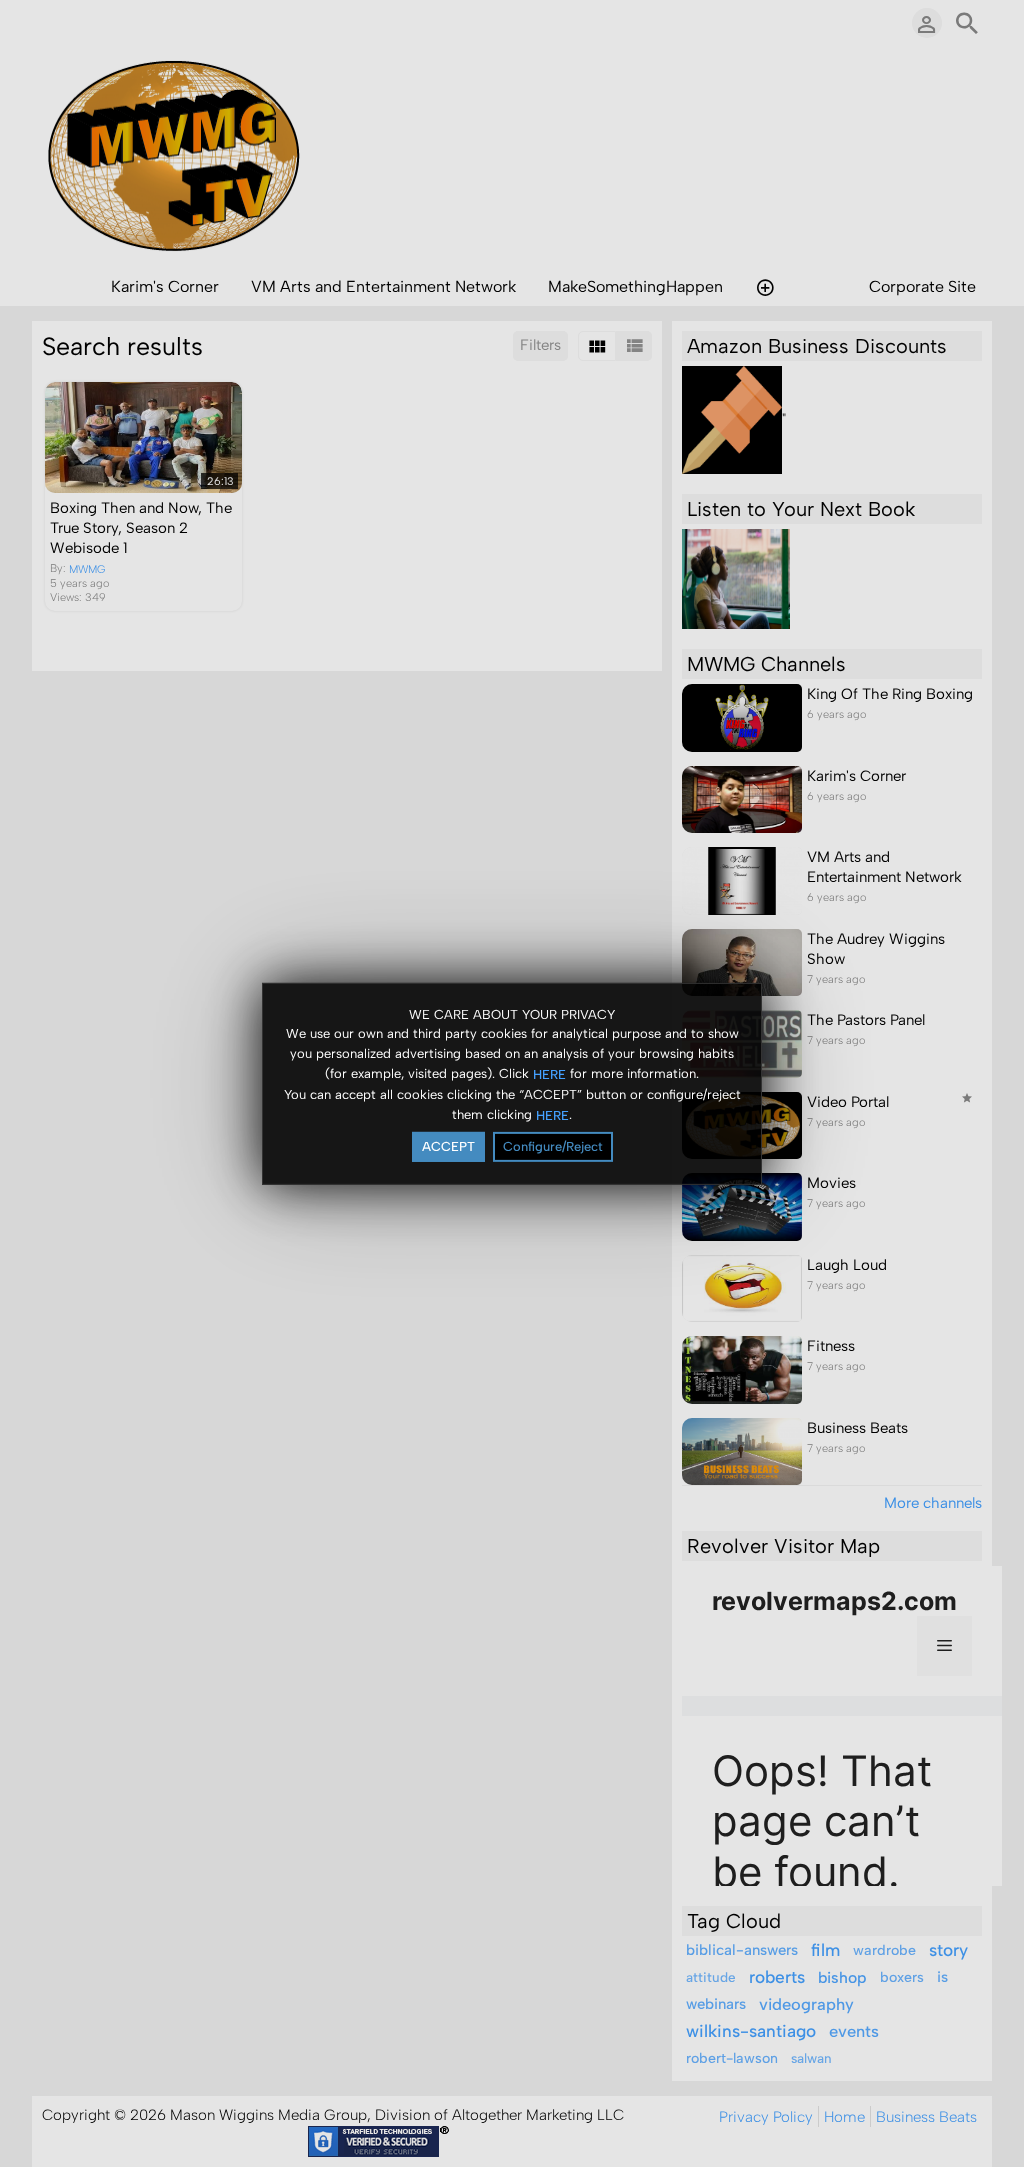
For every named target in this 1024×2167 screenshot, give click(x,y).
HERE (549, 1074)
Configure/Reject (553, 1146)
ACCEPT (448, 1146)
